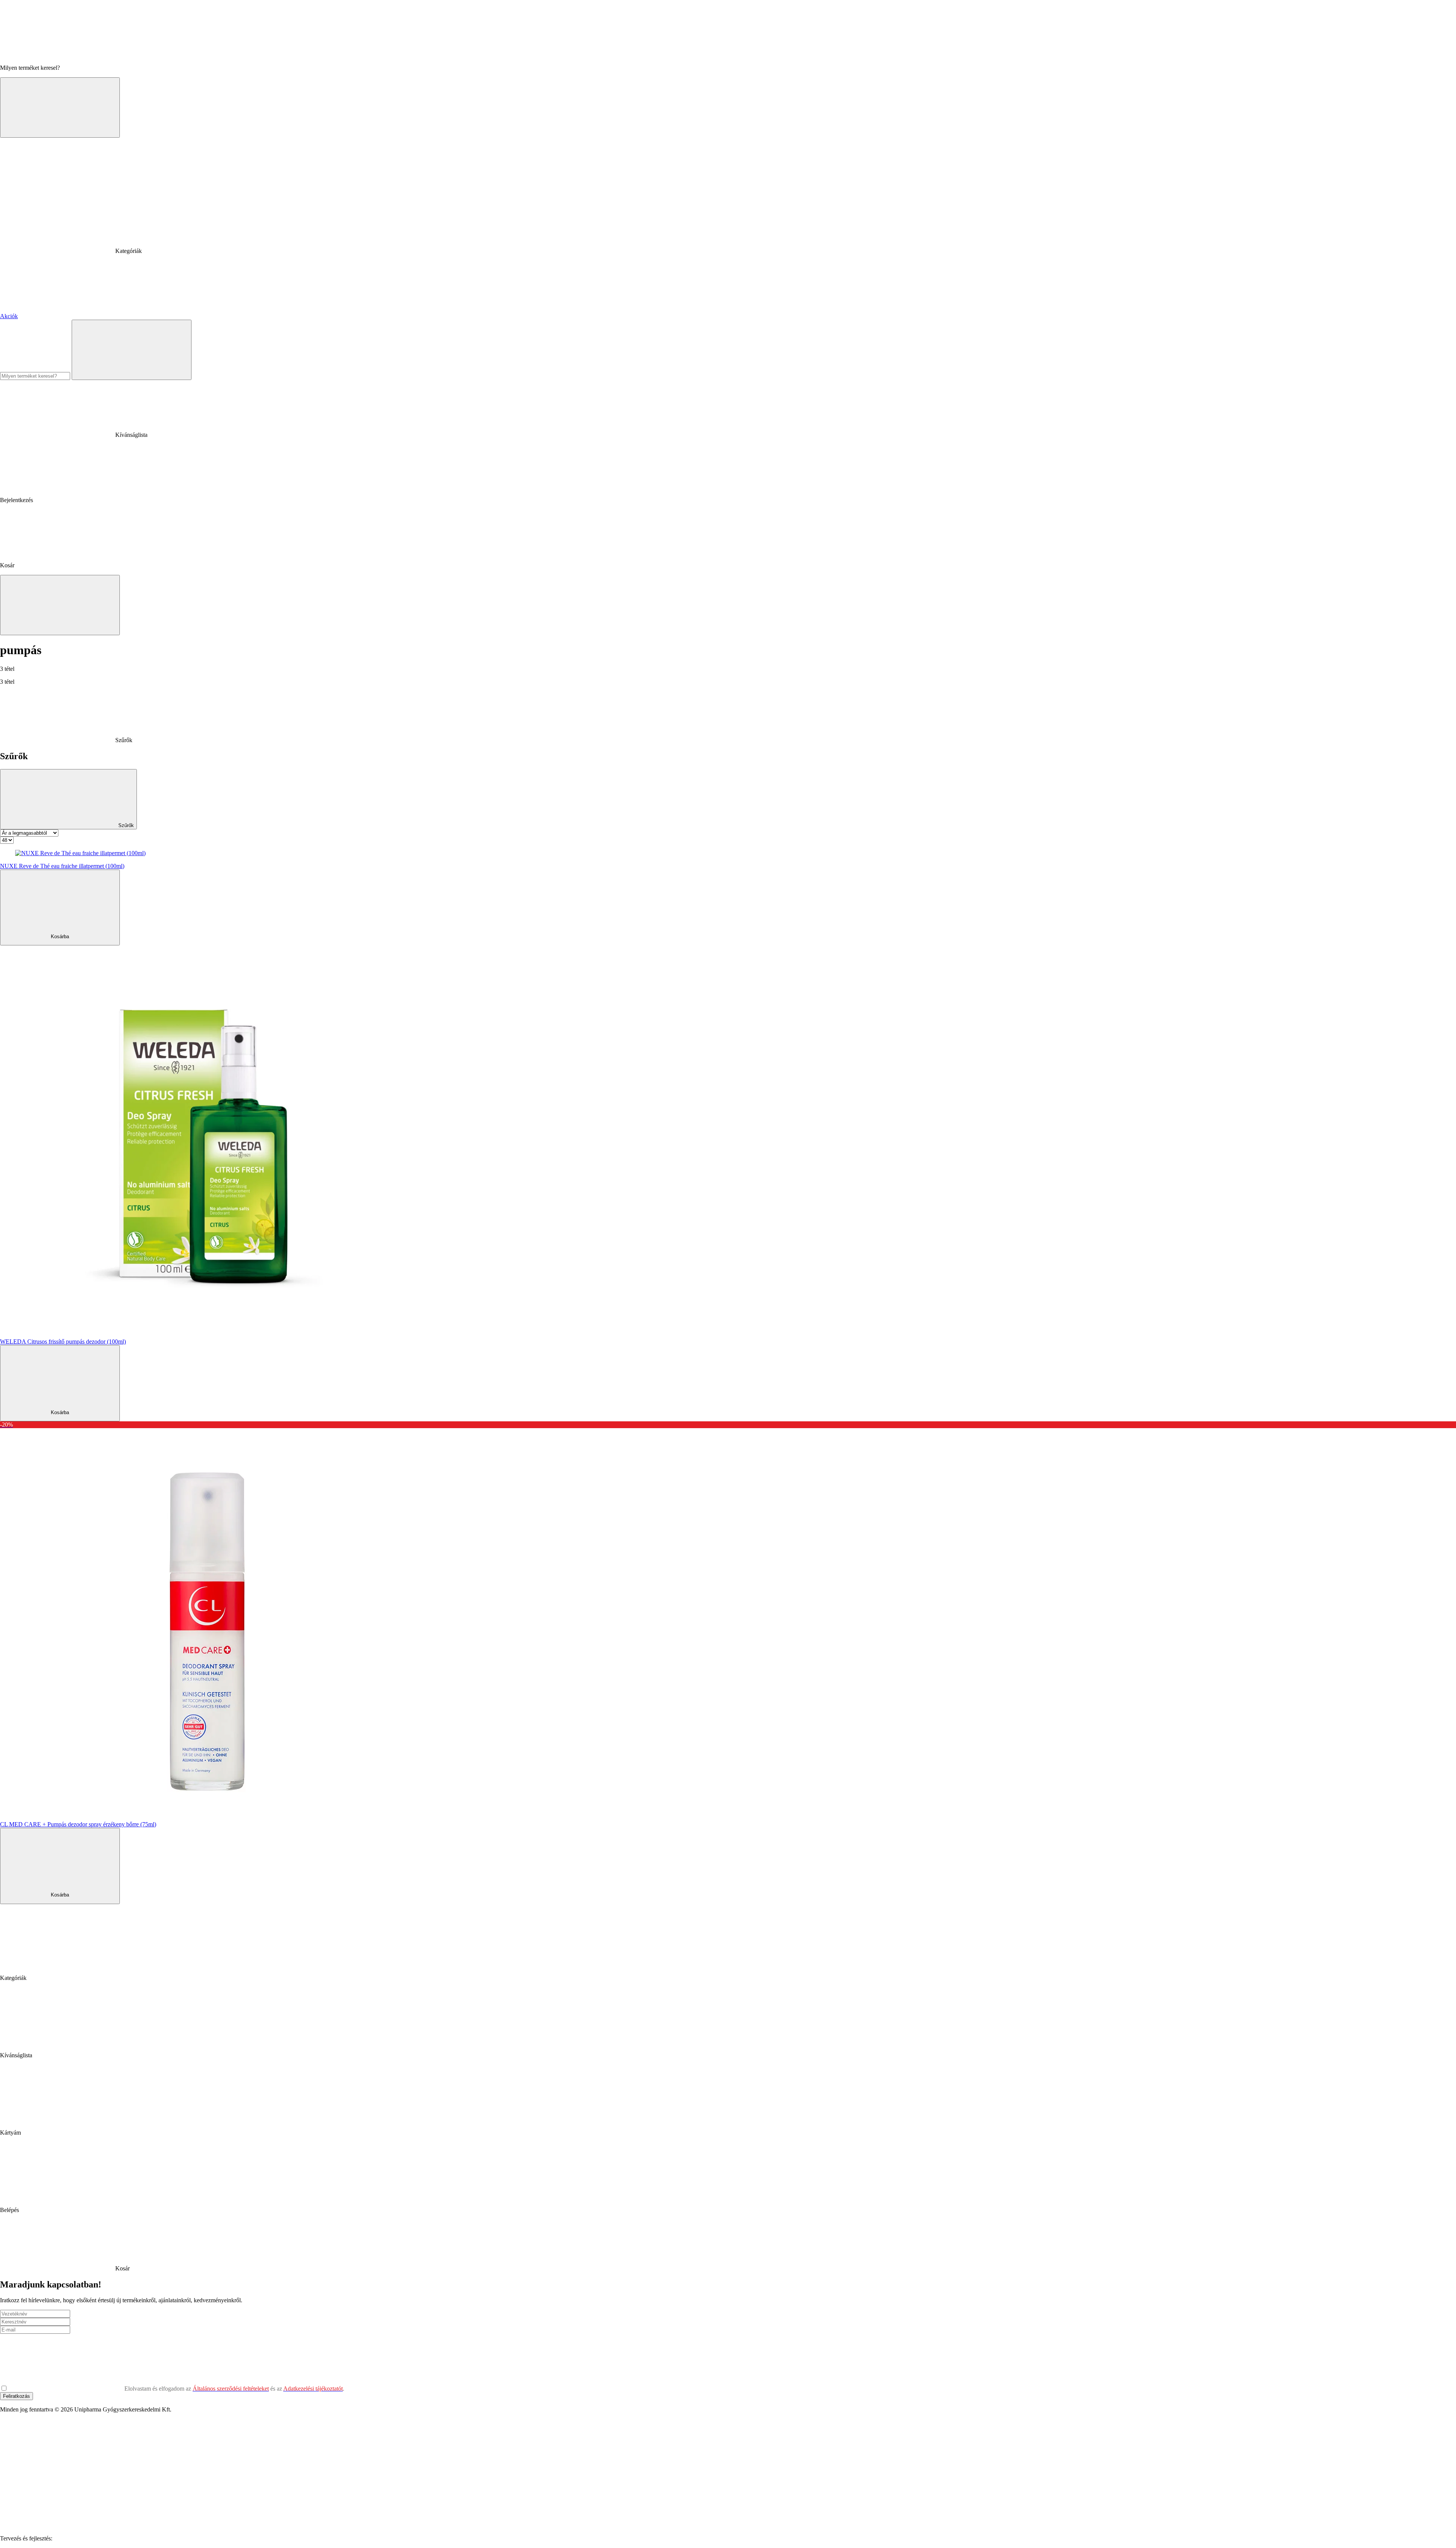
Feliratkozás (16, 2396)
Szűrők (125, 825)
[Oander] (111, 2538)
